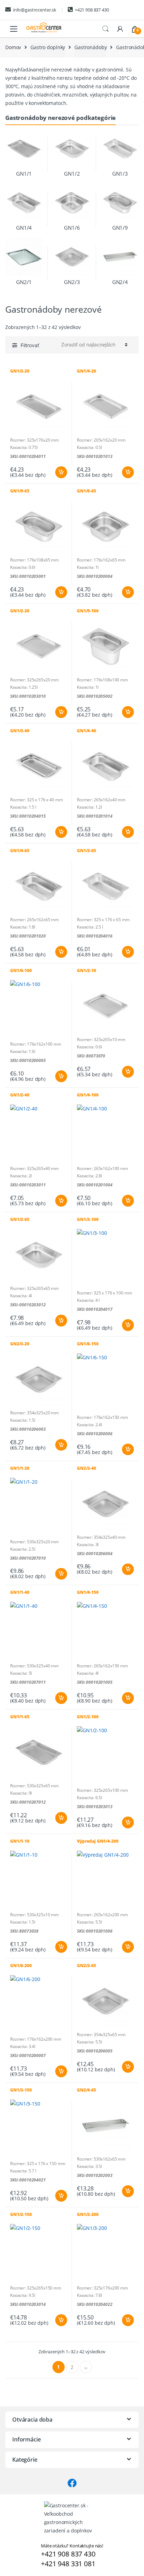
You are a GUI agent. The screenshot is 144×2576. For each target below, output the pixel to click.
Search (106, 29)
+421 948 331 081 (68, 2564)
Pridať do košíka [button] (61, 472)
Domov (13, 47)
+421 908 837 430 (92, 10)
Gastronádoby (91, 47)
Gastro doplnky (48, 47)
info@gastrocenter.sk (35, 10)
